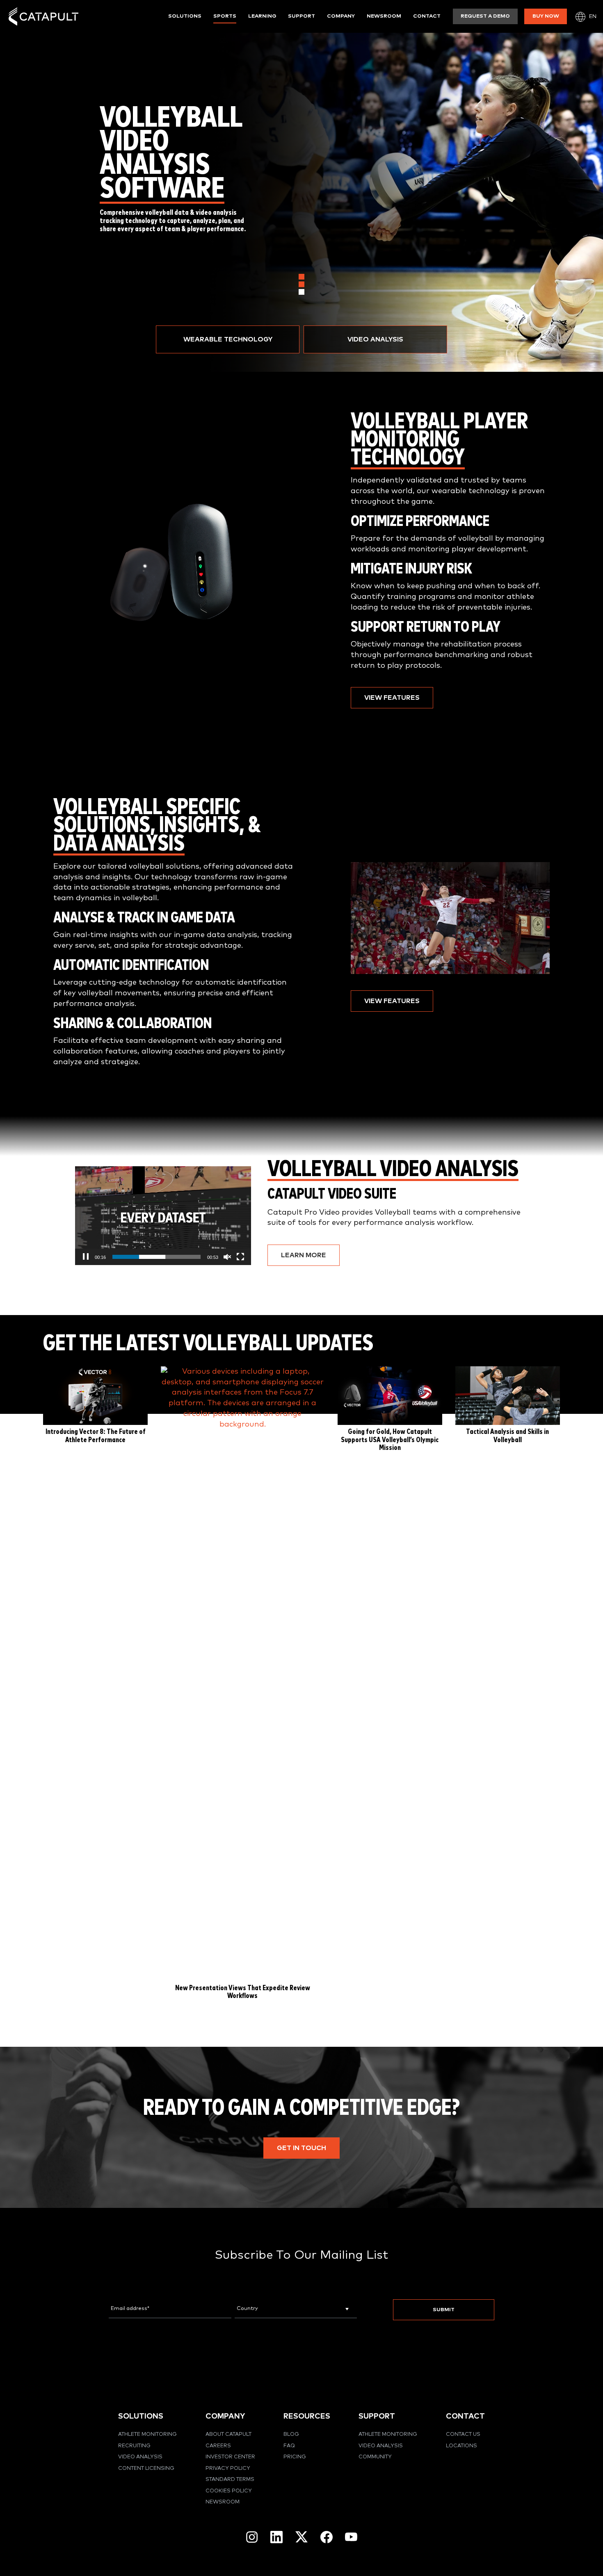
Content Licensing (146, 2468)
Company (341, 16)
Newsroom (384, 16)
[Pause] (86, 1257)
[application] (163, 1216)
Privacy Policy (228, 2468)
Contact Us (463, 2434)
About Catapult (228, 2434)
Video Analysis (140, 2457)
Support (301, 16)
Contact (427, 16)
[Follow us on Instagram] (252, 2537)
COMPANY (225, 2416)
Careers (218, 2446)
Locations (461, 2446)
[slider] (156, 1257)
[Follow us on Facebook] (327, 2537)
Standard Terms (230, 2479)
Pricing (295, 2457)
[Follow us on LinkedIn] (276, 2537)
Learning (262, 16)
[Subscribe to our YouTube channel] (351, 2537)
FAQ (289, 2446)
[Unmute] (227, 1257)
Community (375, 2457)
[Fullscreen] (240, 1257)
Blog (291, 2434)
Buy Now (546, 16)
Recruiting (134, 2446)
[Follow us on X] (301, 2537)
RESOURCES (307, 2416)
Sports (225, 16)
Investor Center (230, 2457)
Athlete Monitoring (147, 2434)
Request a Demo (485, 16)
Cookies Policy (229, 2491)
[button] (228, 339)
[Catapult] (43, 17)
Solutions (185, 16)
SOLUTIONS (141, 2416)
